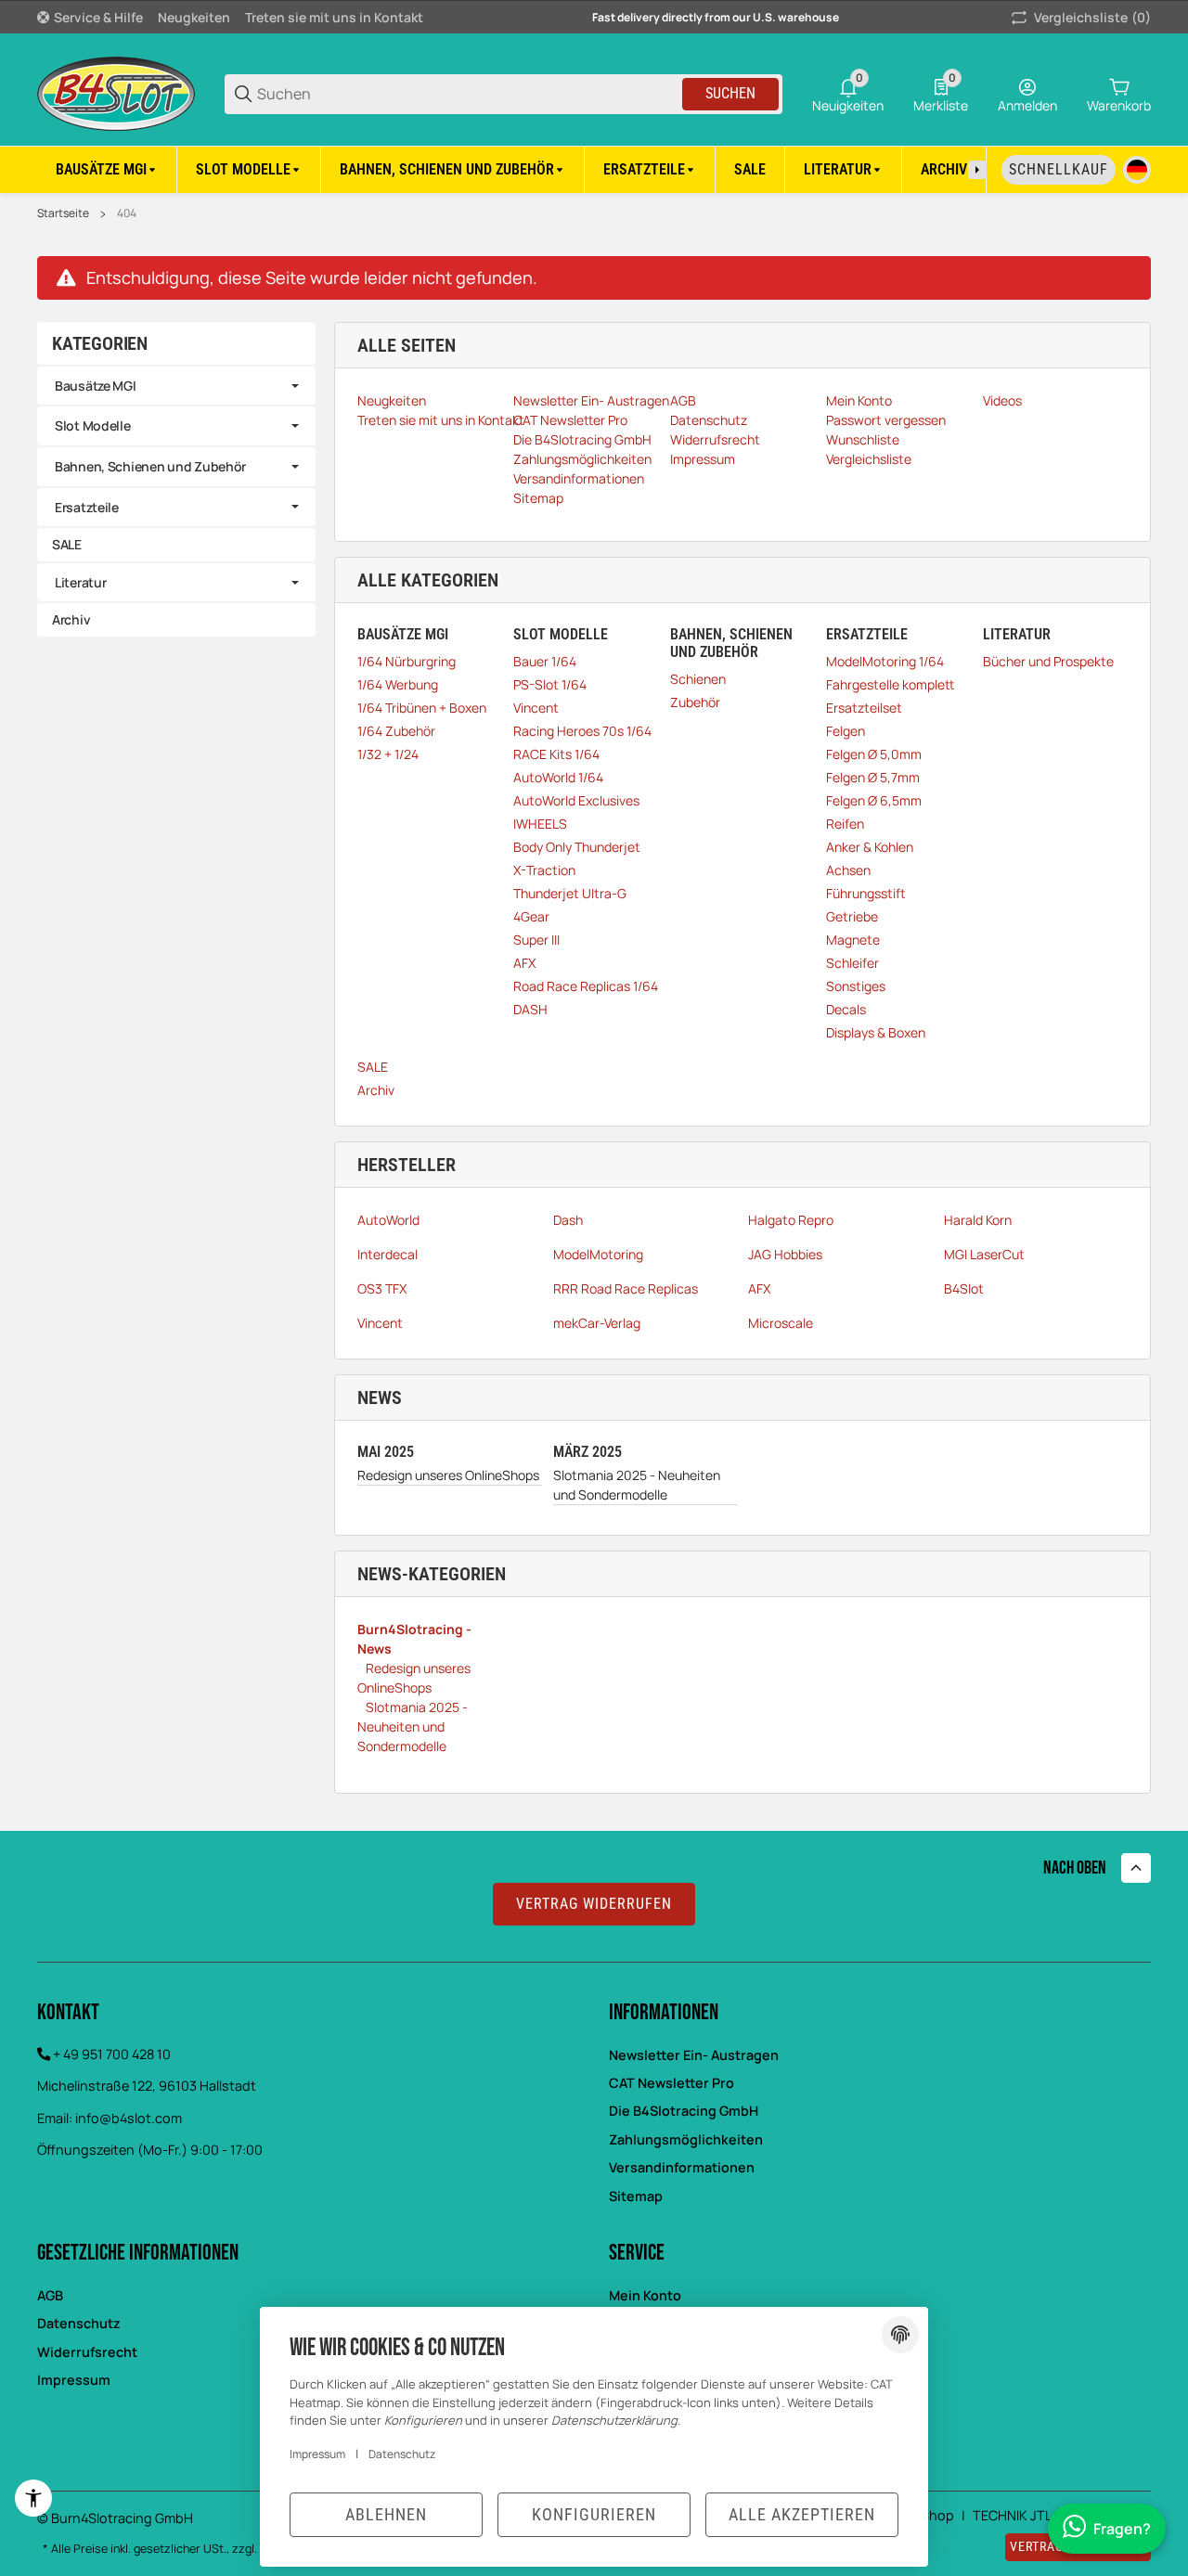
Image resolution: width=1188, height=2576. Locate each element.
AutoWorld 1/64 (558, 777)
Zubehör (695, 702)
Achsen (848, 870)
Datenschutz (402, 2454)
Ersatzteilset (864, 708)
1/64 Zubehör (396, 731)
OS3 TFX (382, 1288)
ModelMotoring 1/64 (885, 661)
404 (127, 213)
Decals (846, 1009)
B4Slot (964, 1288)
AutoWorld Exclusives (576, 800)
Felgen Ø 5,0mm (874, 754)
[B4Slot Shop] (116, 92)
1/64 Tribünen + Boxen (422, 708)
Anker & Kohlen (870, 847)
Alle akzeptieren (802, 2514)
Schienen (698, 679)
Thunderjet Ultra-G (570, 893)
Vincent (536, 708)
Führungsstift (866, 893)
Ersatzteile (87, 507)
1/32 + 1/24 (388, 754)
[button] (1136, 1868)
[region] (594, 169)
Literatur (80, 582)
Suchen (730, 93)
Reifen (845, 824)
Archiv (376, 1090)
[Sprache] (1137, 170)
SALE (373, 1067)
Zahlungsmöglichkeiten (686, 2139)
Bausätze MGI (96, 386)
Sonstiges (856, 986)
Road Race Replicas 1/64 (586, 986)
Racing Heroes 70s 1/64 (582, 731)
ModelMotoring (598, 1254)
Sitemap (636, 2196)
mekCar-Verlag (597, 1323)
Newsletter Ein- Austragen (694, 2055)
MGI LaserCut (984, 1254)
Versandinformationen (682, 2167)
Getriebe (852, 916)
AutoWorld (388, 1220)
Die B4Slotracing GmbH (684, 2111)
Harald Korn (978, 1220)
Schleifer (852, 963)
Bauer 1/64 (545, 661)
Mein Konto (645, 2295)
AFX (524, 963)
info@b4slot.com (129, 2118)
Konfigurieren (594, 2514)
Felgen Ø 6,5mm (874, 800)
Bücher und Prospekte (1048, 661)
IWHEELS (540, 824)
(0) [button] (1092, 17)
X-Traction (544, 870)
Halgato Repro (791, 1220)
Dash (568, 1220)
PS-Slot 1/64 (550, 684)
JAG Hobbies (785, 1254)
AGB (50, 2295)
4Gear (531, 916)
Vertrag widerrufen (594, 1904)
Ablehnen (386, 2514)
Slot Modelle (93, 425)
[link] (176, 386)
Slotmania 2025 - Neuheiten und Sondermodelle (637, 1485)
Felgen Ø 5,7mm (873, 777)
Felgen (846, 731)
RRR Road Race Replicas (626, 1288)
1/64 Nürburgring (407, 661)
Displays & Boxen (876, 1032)
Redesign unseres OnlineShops (448, 1475)
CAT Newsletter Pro (671, 2083)
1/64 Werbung (398, 684)
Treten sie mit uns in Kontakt (334, 17)
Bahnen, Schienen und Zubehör (150, 466)
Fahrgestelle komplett (890, 684)
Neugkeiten (194, 17)
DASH (530, 1009)
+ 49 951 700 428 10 (112, 2054)
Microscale (781, 1323)
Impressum (317, 2454)
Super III (536, 940)
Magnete (853, 940)
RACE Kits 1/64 (556, 754)
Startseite (63, 213)
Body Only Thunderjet (577, 847)
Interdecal (387, 1254)
